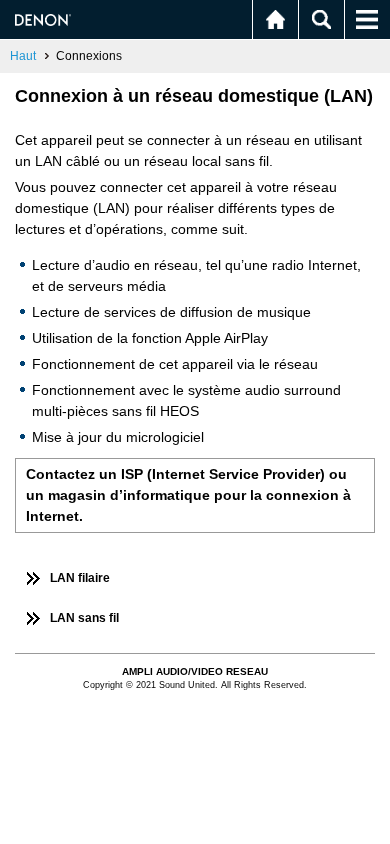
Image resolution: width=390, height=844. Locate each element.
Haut (23, 56)
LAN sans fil (84, 618)
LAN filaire (80, 578)
